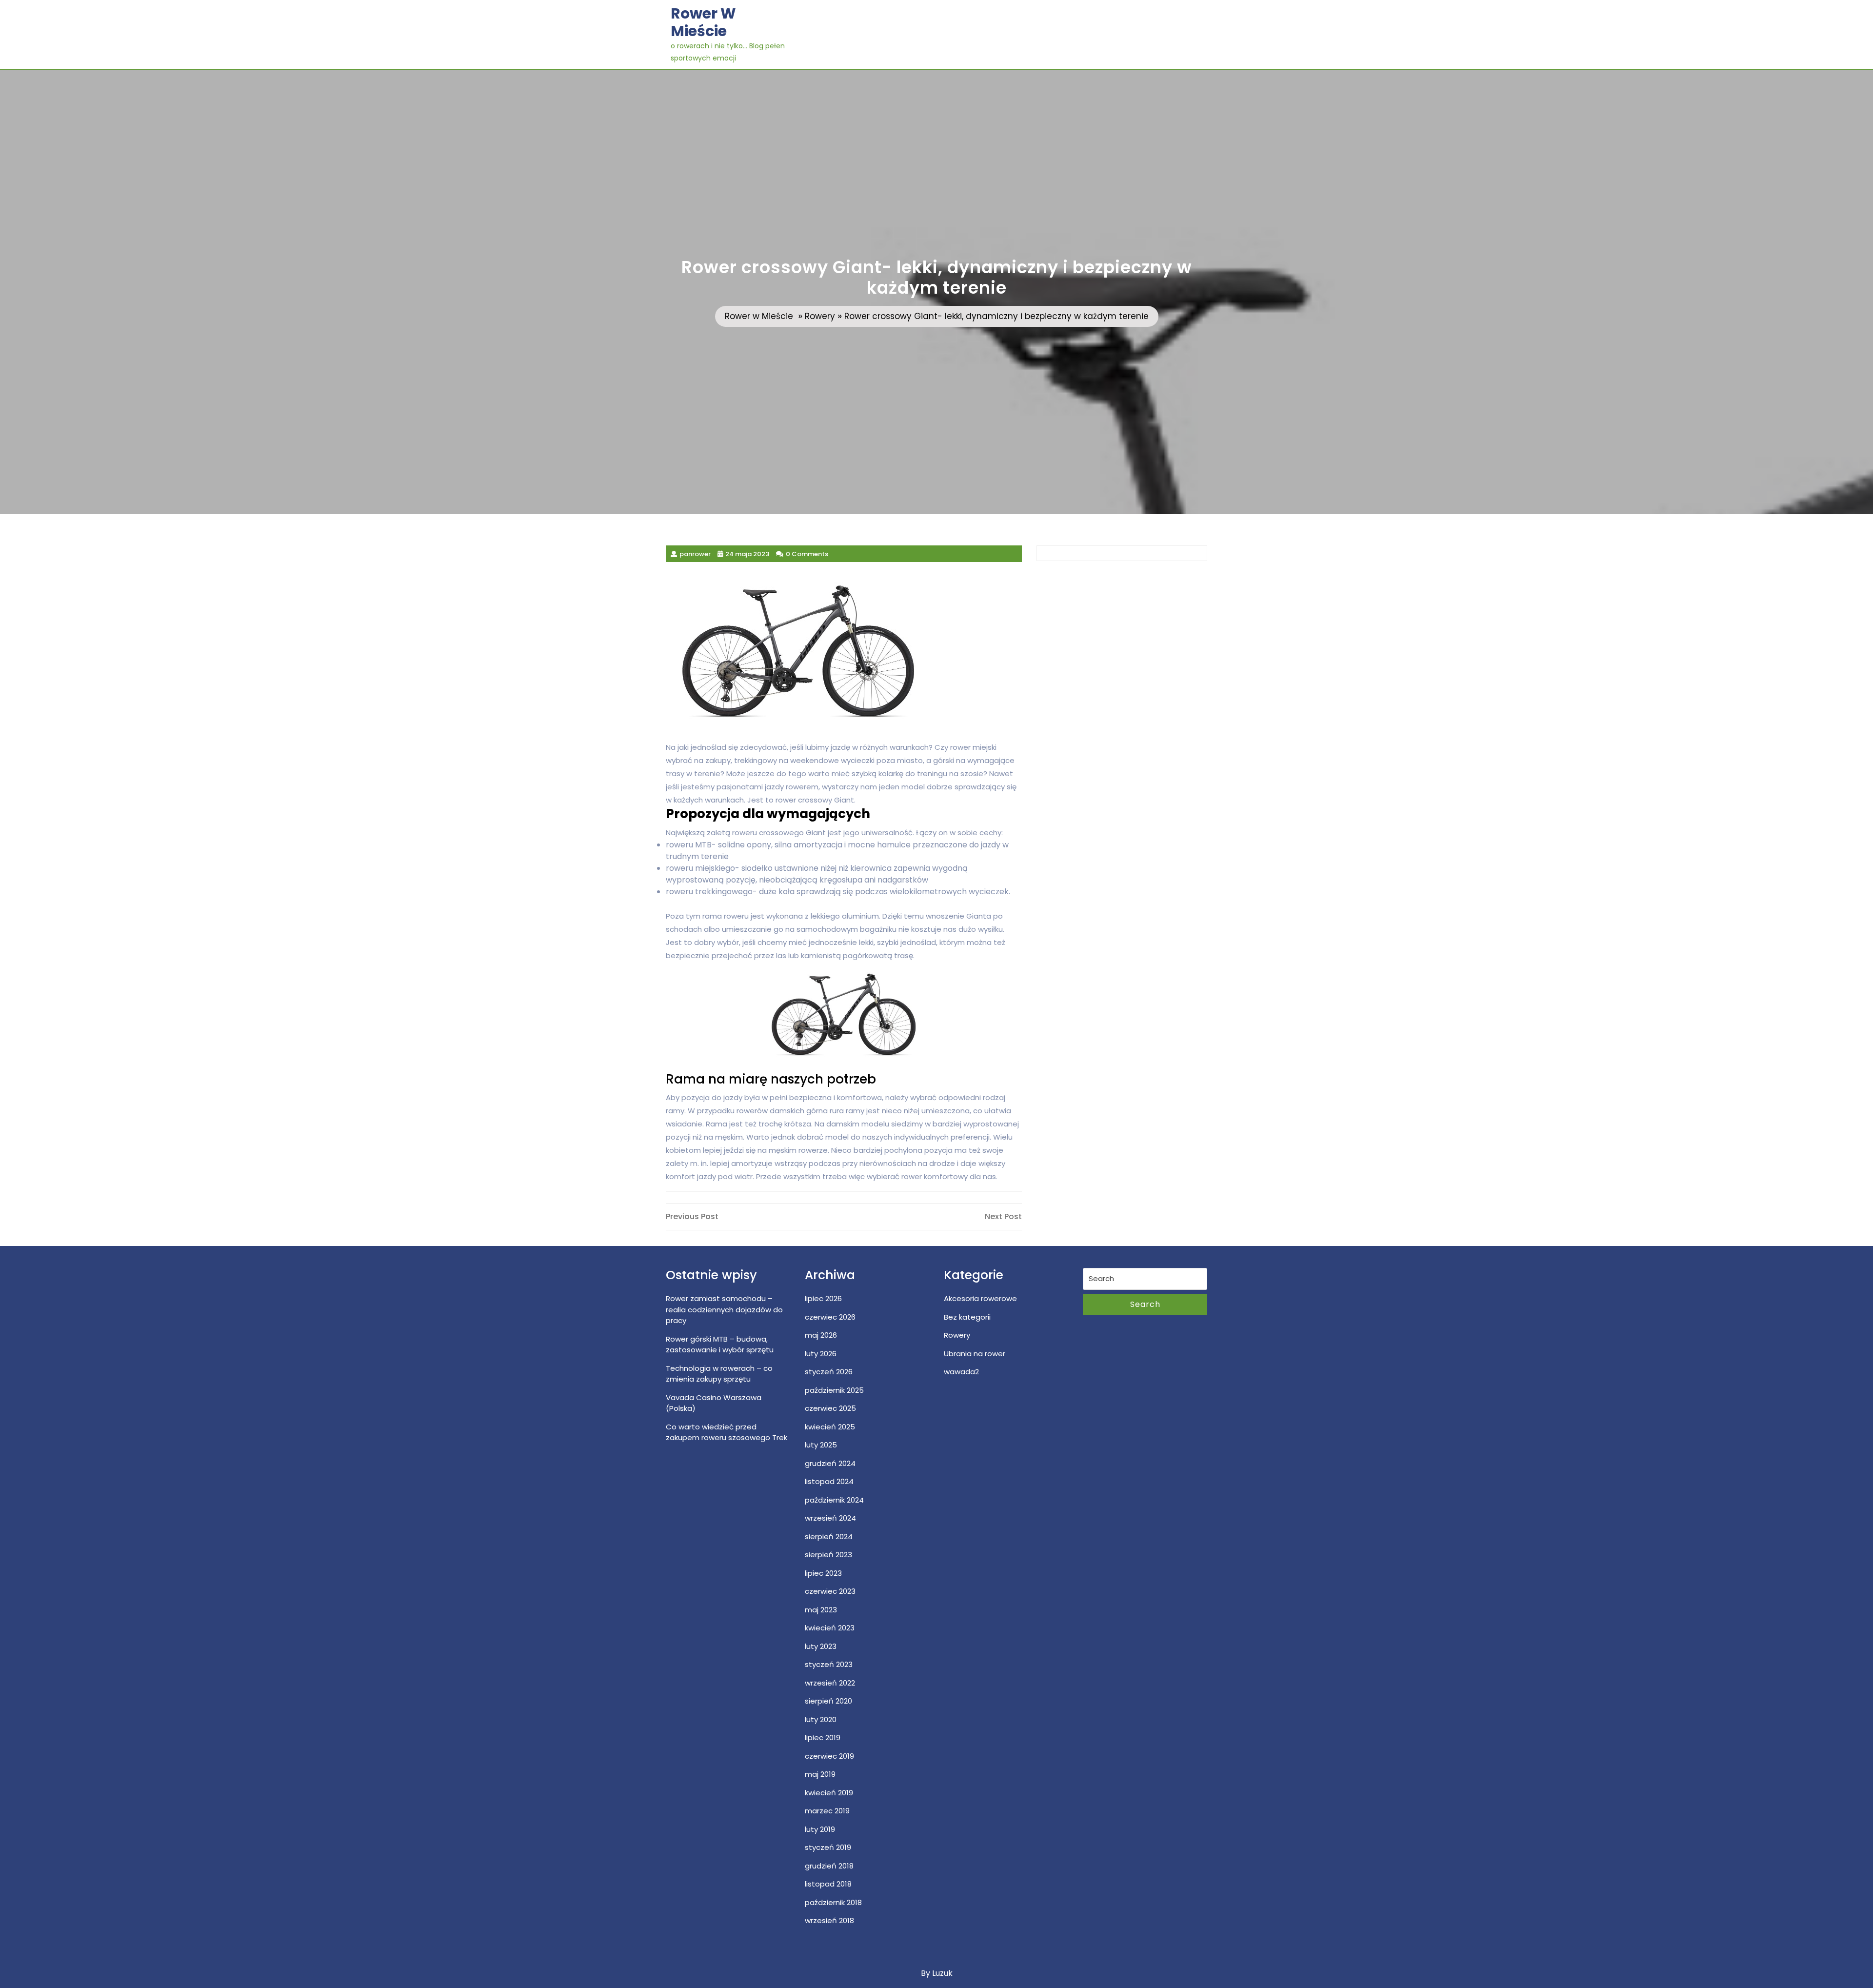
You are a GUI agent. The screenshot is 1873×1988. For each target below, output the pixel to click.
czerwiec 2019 (829, 1756)
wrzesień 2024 (830, 1518)
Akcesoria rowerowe (980, 1298)
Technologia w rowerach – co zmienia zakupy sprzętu (719, 1374)
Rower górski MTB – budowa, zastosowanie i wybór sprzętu (720, 1345)
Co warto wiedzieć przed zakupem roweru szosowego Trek (727, 1432)
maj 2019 (820, 1774)
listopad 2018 (828, 1884)
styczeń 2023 (829, 1664)
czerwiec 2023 (830, 1591)
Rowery (820, 316)
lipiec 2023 (823, 1573)
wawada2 (961, 1372)
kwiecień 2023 (830, 1628)
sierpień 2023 (828, 1555)
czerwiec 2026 (830, 1317)
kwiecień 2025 (830, 1427)
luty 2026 (821, 1354)
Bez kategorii (967, 1317)
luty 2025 (821, 1445)
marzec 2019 (827, 1811)
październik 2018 (833, 1902)
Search (1145, 1304)
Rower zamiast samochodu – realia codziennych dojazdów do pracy (724, 1309)
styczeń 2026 (829, 1372)
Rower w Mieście (703, 22)
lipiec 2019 (823, 1737)
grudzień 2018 (829, 1866)
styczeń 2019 (828, 1847)
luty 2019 (820, 1829)
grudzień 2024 (830, 1463)
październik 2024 (834, 1500)
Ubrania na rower (975, 1354)
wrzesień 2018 (829, 1920)
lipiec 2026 (823, 1298)
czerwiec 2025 (830, 1408)
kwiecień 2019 (829, 1793)
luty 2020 (821, 1719)
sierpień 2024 (829, 1536)
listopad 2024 (829, 1481)
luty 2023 (821, 1646)
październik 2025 (834, 1390)
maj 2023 (821, 1610)
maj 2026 (821, 1335)
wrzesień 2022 (830, 1683)
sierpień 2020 (828, 1701)
